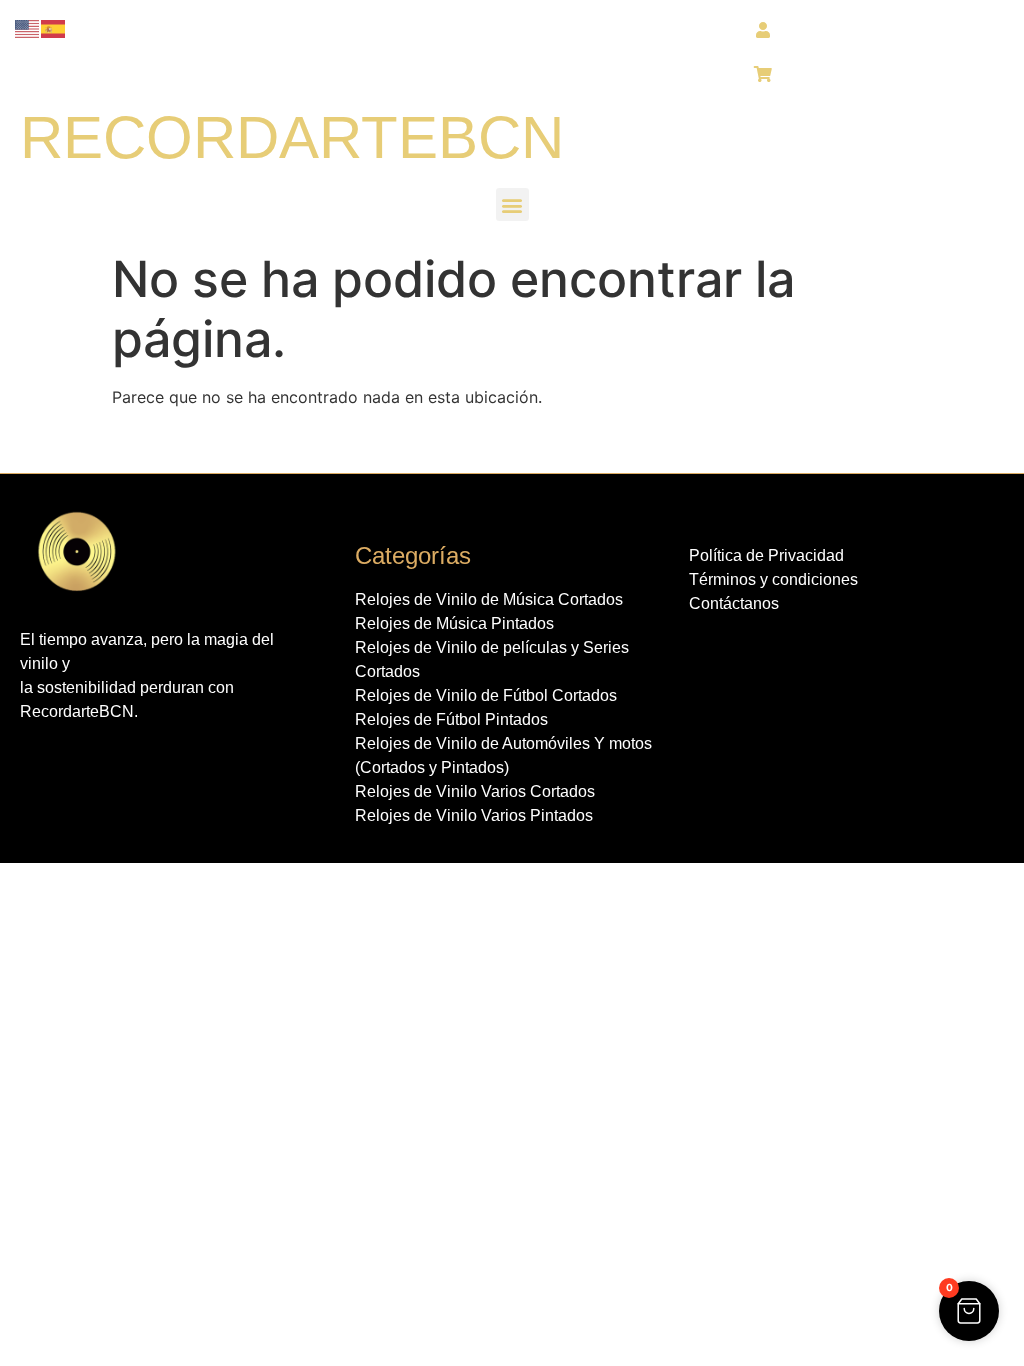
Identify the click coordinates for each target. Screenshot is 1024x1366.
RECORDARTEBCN (292, 137)
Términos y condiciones (773, 579)
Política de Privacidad (766, 555)
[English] (28, 27)
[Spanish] (54, 27)
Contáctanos (734, 603)
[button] (512, 204)
